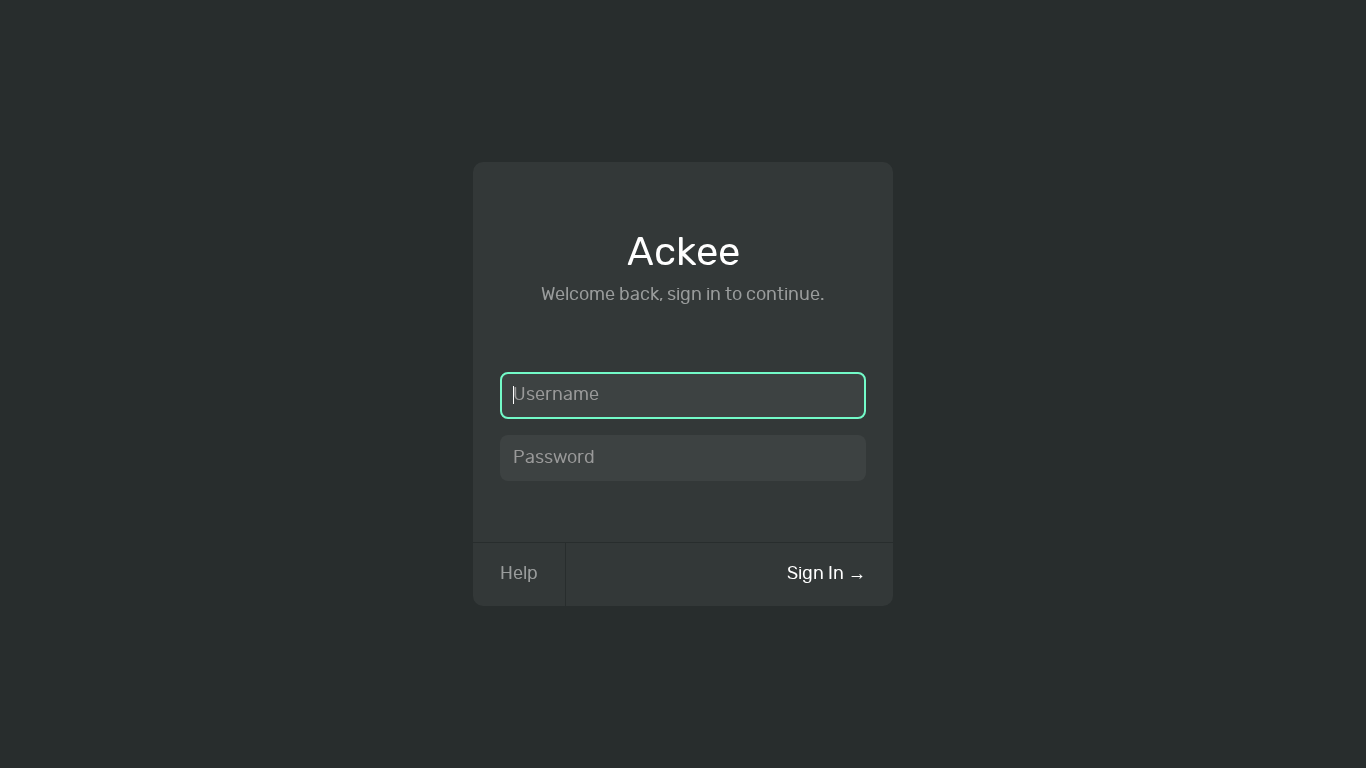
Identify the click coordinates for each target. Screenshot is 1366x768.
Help (519, 574)
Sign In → (826, 574)
